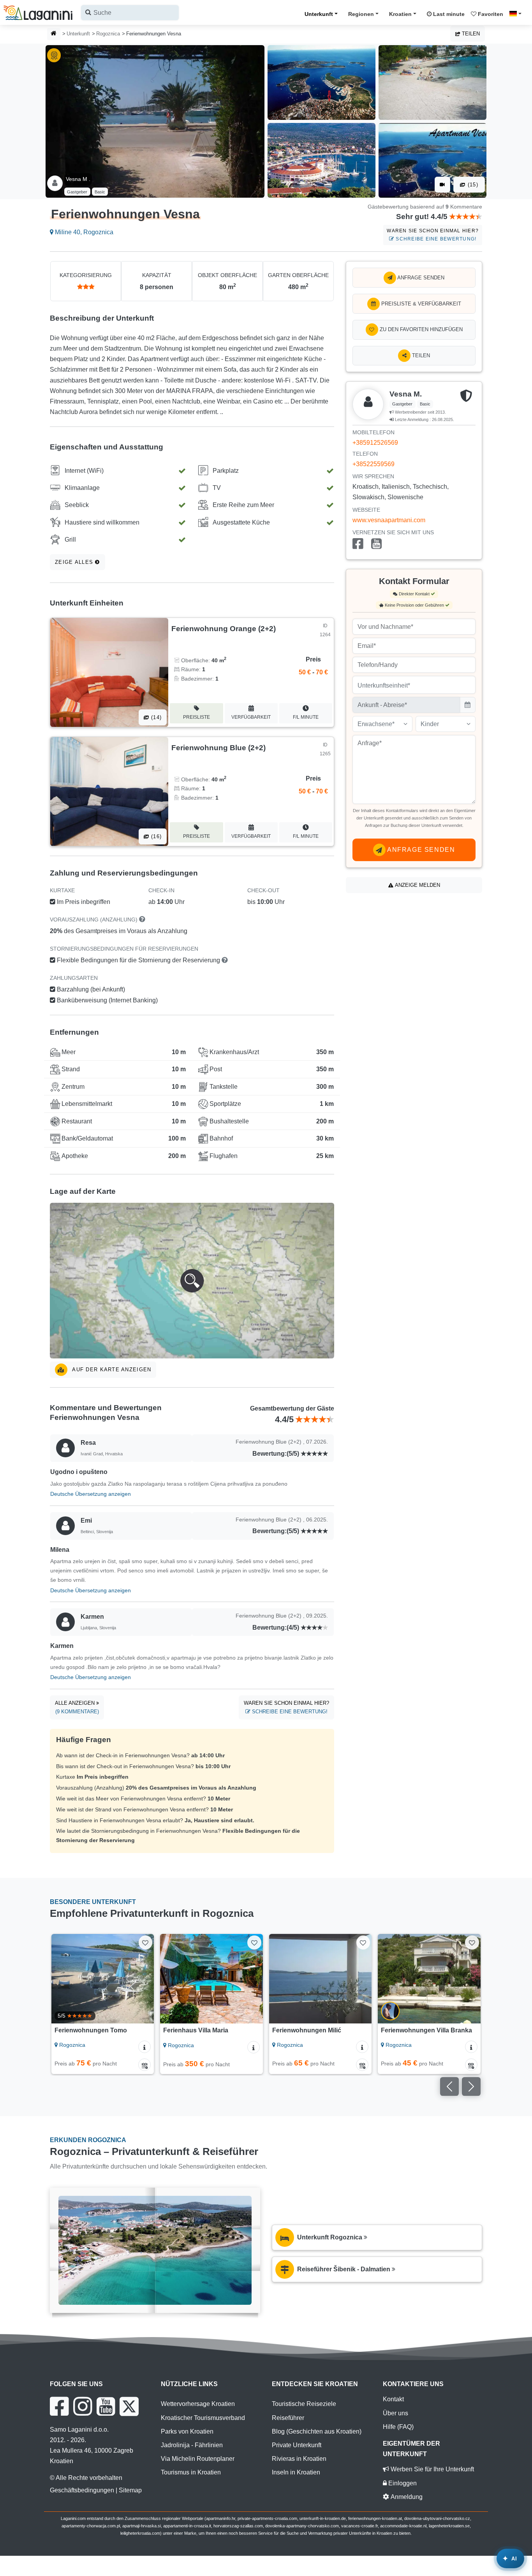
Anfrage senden (420, 278)
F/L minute (306, 717)
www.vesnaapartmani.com (389, 520)
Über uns (395, 2413)
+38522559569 (373, 464)
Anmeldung (406, 2497)
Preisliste (196, 717)
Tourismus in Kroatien (191, 2472)
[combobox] (130, 13)
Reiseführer (288, 2418)
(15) (472, 185)
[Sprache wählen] (518, 14)
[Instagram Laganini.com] (83, 2406)
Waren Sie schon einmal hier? (433, 235)
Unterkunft (319, 14)
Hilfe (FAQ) (398, 2427)
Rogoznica (108, 34)
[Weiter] (143, 1979)
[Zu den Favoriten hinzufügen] (145, 1942)
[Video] (442, 185)
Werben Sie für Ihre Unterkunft (432, 2469)
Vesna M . (78, 179)
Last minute (448, 14)
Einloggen (402, 2483)
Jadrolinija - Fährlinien (192, 2445)
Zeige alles (75, 562)
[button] (192, 1281)
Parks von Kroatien (187, 2431)
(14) (155, 717)
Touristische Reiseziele (304, 2404)
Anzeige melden (417, 885)
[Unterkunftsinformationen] (144, 2047)
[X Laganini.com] (129, 2406)
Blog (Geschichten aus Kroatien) (317, 2431)
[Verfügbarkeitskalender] (144, 2065)
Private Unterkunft (297, 2445)
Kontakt (393, 2399)
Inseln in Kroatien (296, 2472)
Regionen (361, 14)
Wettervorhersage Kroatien (198, 2404)
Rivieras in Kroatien (299, 2459)
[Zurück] (63, 1979)
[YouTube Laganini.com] (106, 2406)
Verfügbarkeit (251, 717)
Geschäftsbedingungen (82, 2490)
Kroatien (400, 14)
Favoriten (490, 14)
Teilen (470, 34)
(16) (155, 836)
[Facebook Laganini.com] (59, 2406)
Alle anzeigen (77, 1707)
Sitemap (130, 2490)
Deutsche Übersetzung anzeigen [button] (91, 1494)
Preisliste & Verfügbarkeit (420, 304)
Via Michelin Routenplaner (198, 2459)
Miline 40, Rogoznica (83, 232)
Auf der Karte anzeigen (111, 1370)
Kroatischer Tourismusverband (203, 2418)
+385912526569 (375, 443)
